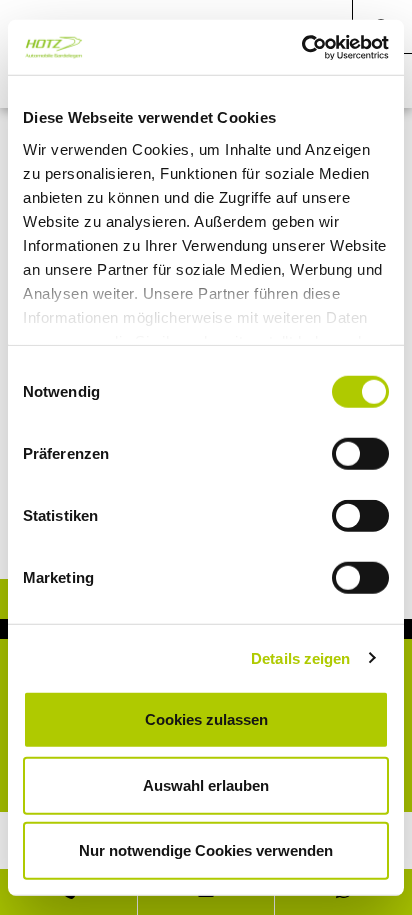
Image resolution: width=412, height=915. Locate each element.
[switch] (360, 454)
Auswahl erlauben (206, 784)
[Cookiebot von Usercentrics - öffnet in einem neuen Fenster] (301, 47)
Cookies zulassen (206, 719)
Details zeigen (300, 657)
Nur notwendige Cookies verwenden (206, 850)
